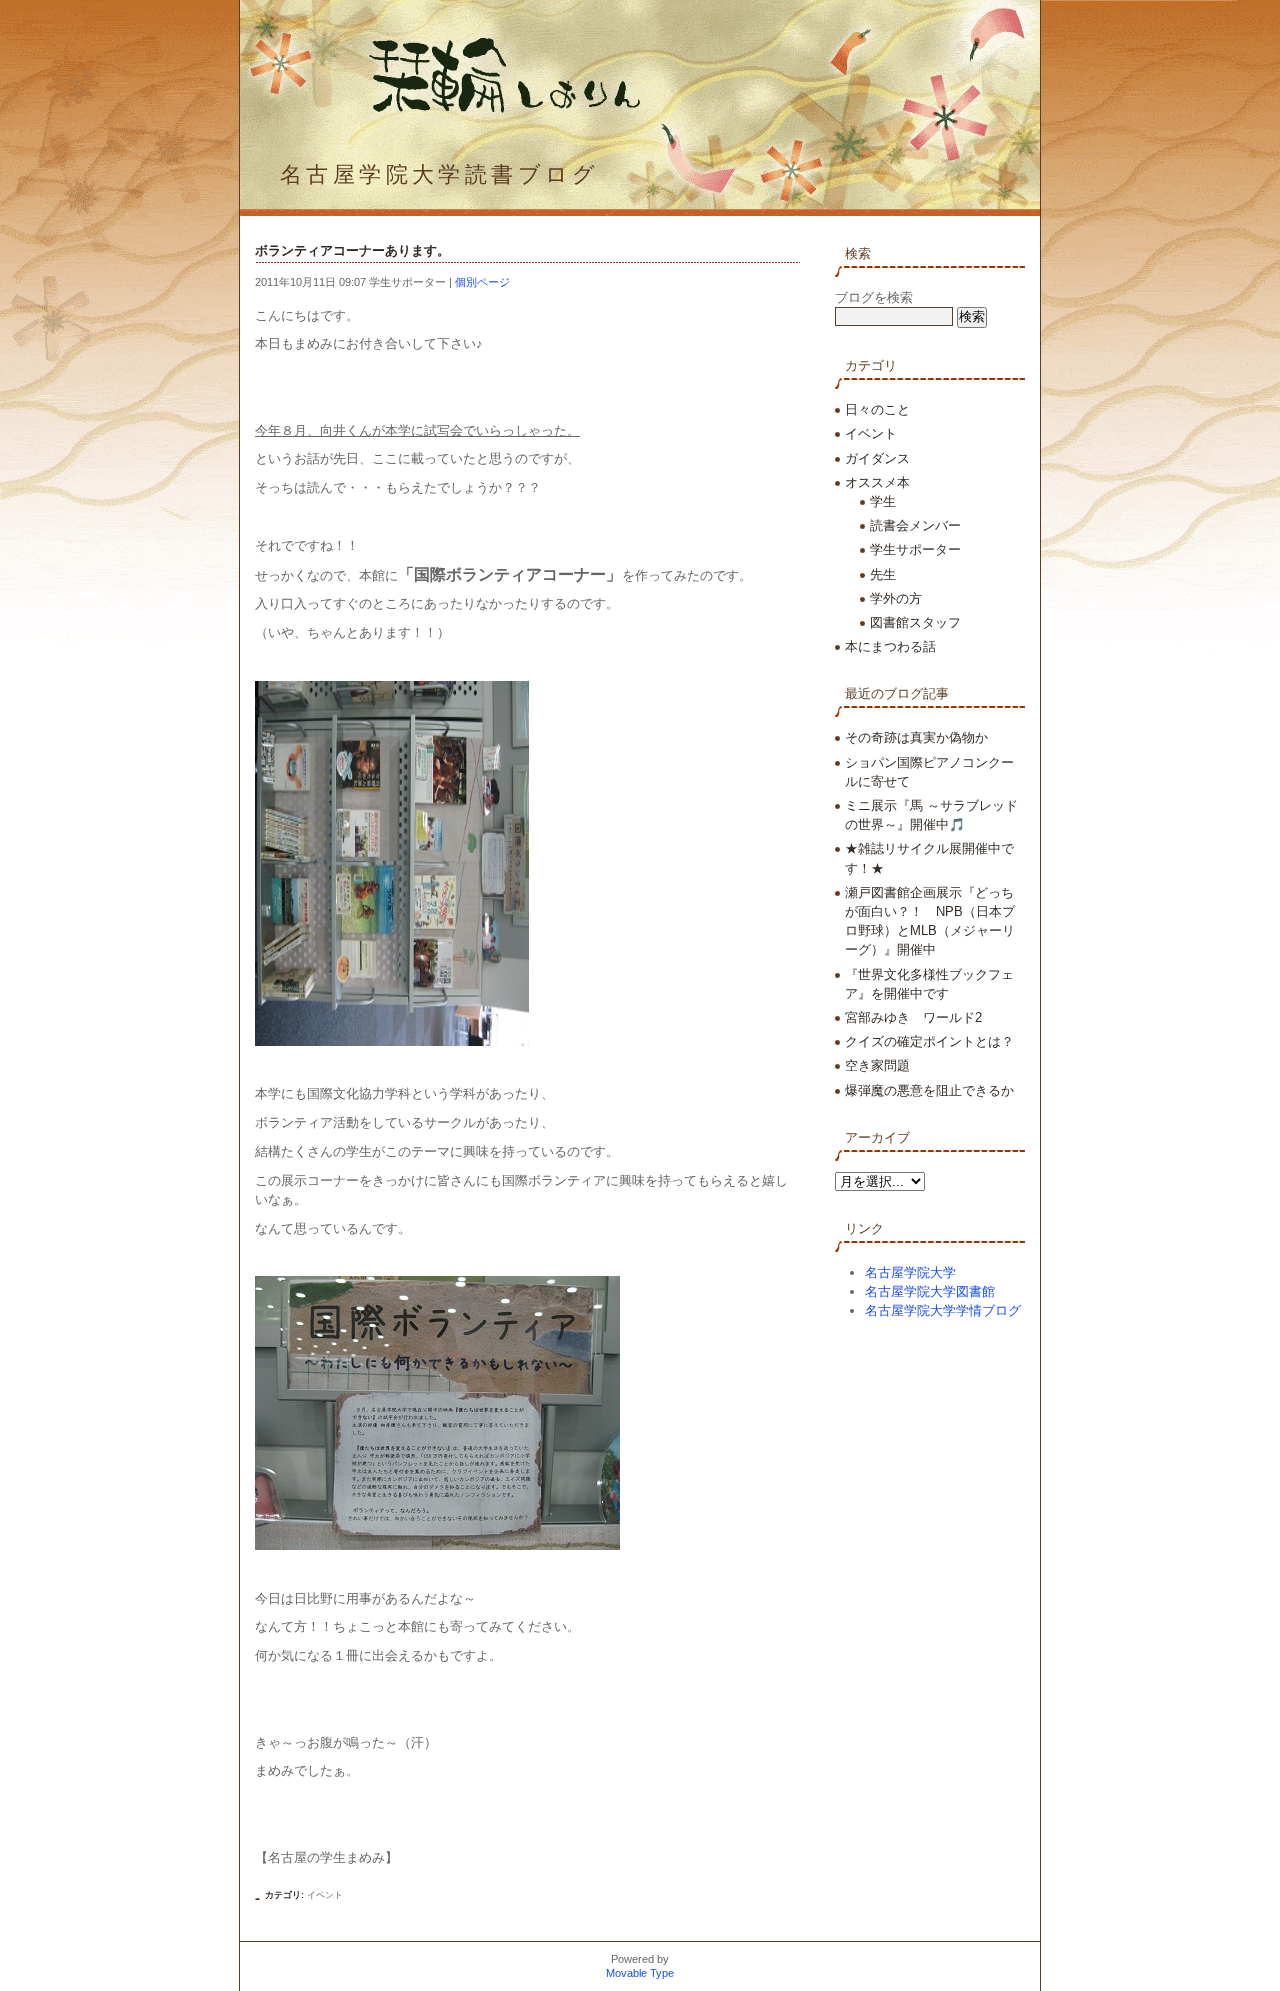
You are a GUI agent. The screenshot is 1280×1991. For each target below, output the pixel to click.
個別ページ (482, 282)
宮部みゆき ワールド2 (913, 1017)
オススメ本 (877, 482)
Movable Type (640, 1973)
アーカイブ (877, 1137)
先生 (883, 574)
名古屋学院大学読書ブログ (440, 174)
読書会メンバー (915, 525)
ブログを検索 (874, 297)
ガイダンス (877, 458)
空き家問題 (877, 1065)
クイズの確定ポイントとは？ (929, 1041)
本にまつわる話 (890, 646)
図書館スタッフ (915, 622)
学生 (883, 501)
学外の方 (896, 598)
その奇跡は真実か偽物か (916, 737)
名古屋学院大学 (910, 1272)
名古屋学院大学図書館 (930, 1291)
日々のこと (877, 409)
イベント (325, 1895)
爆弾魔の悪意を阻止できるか (929, 1090)
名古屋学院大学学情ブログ (943, 1310)
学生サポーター (915, 549)
